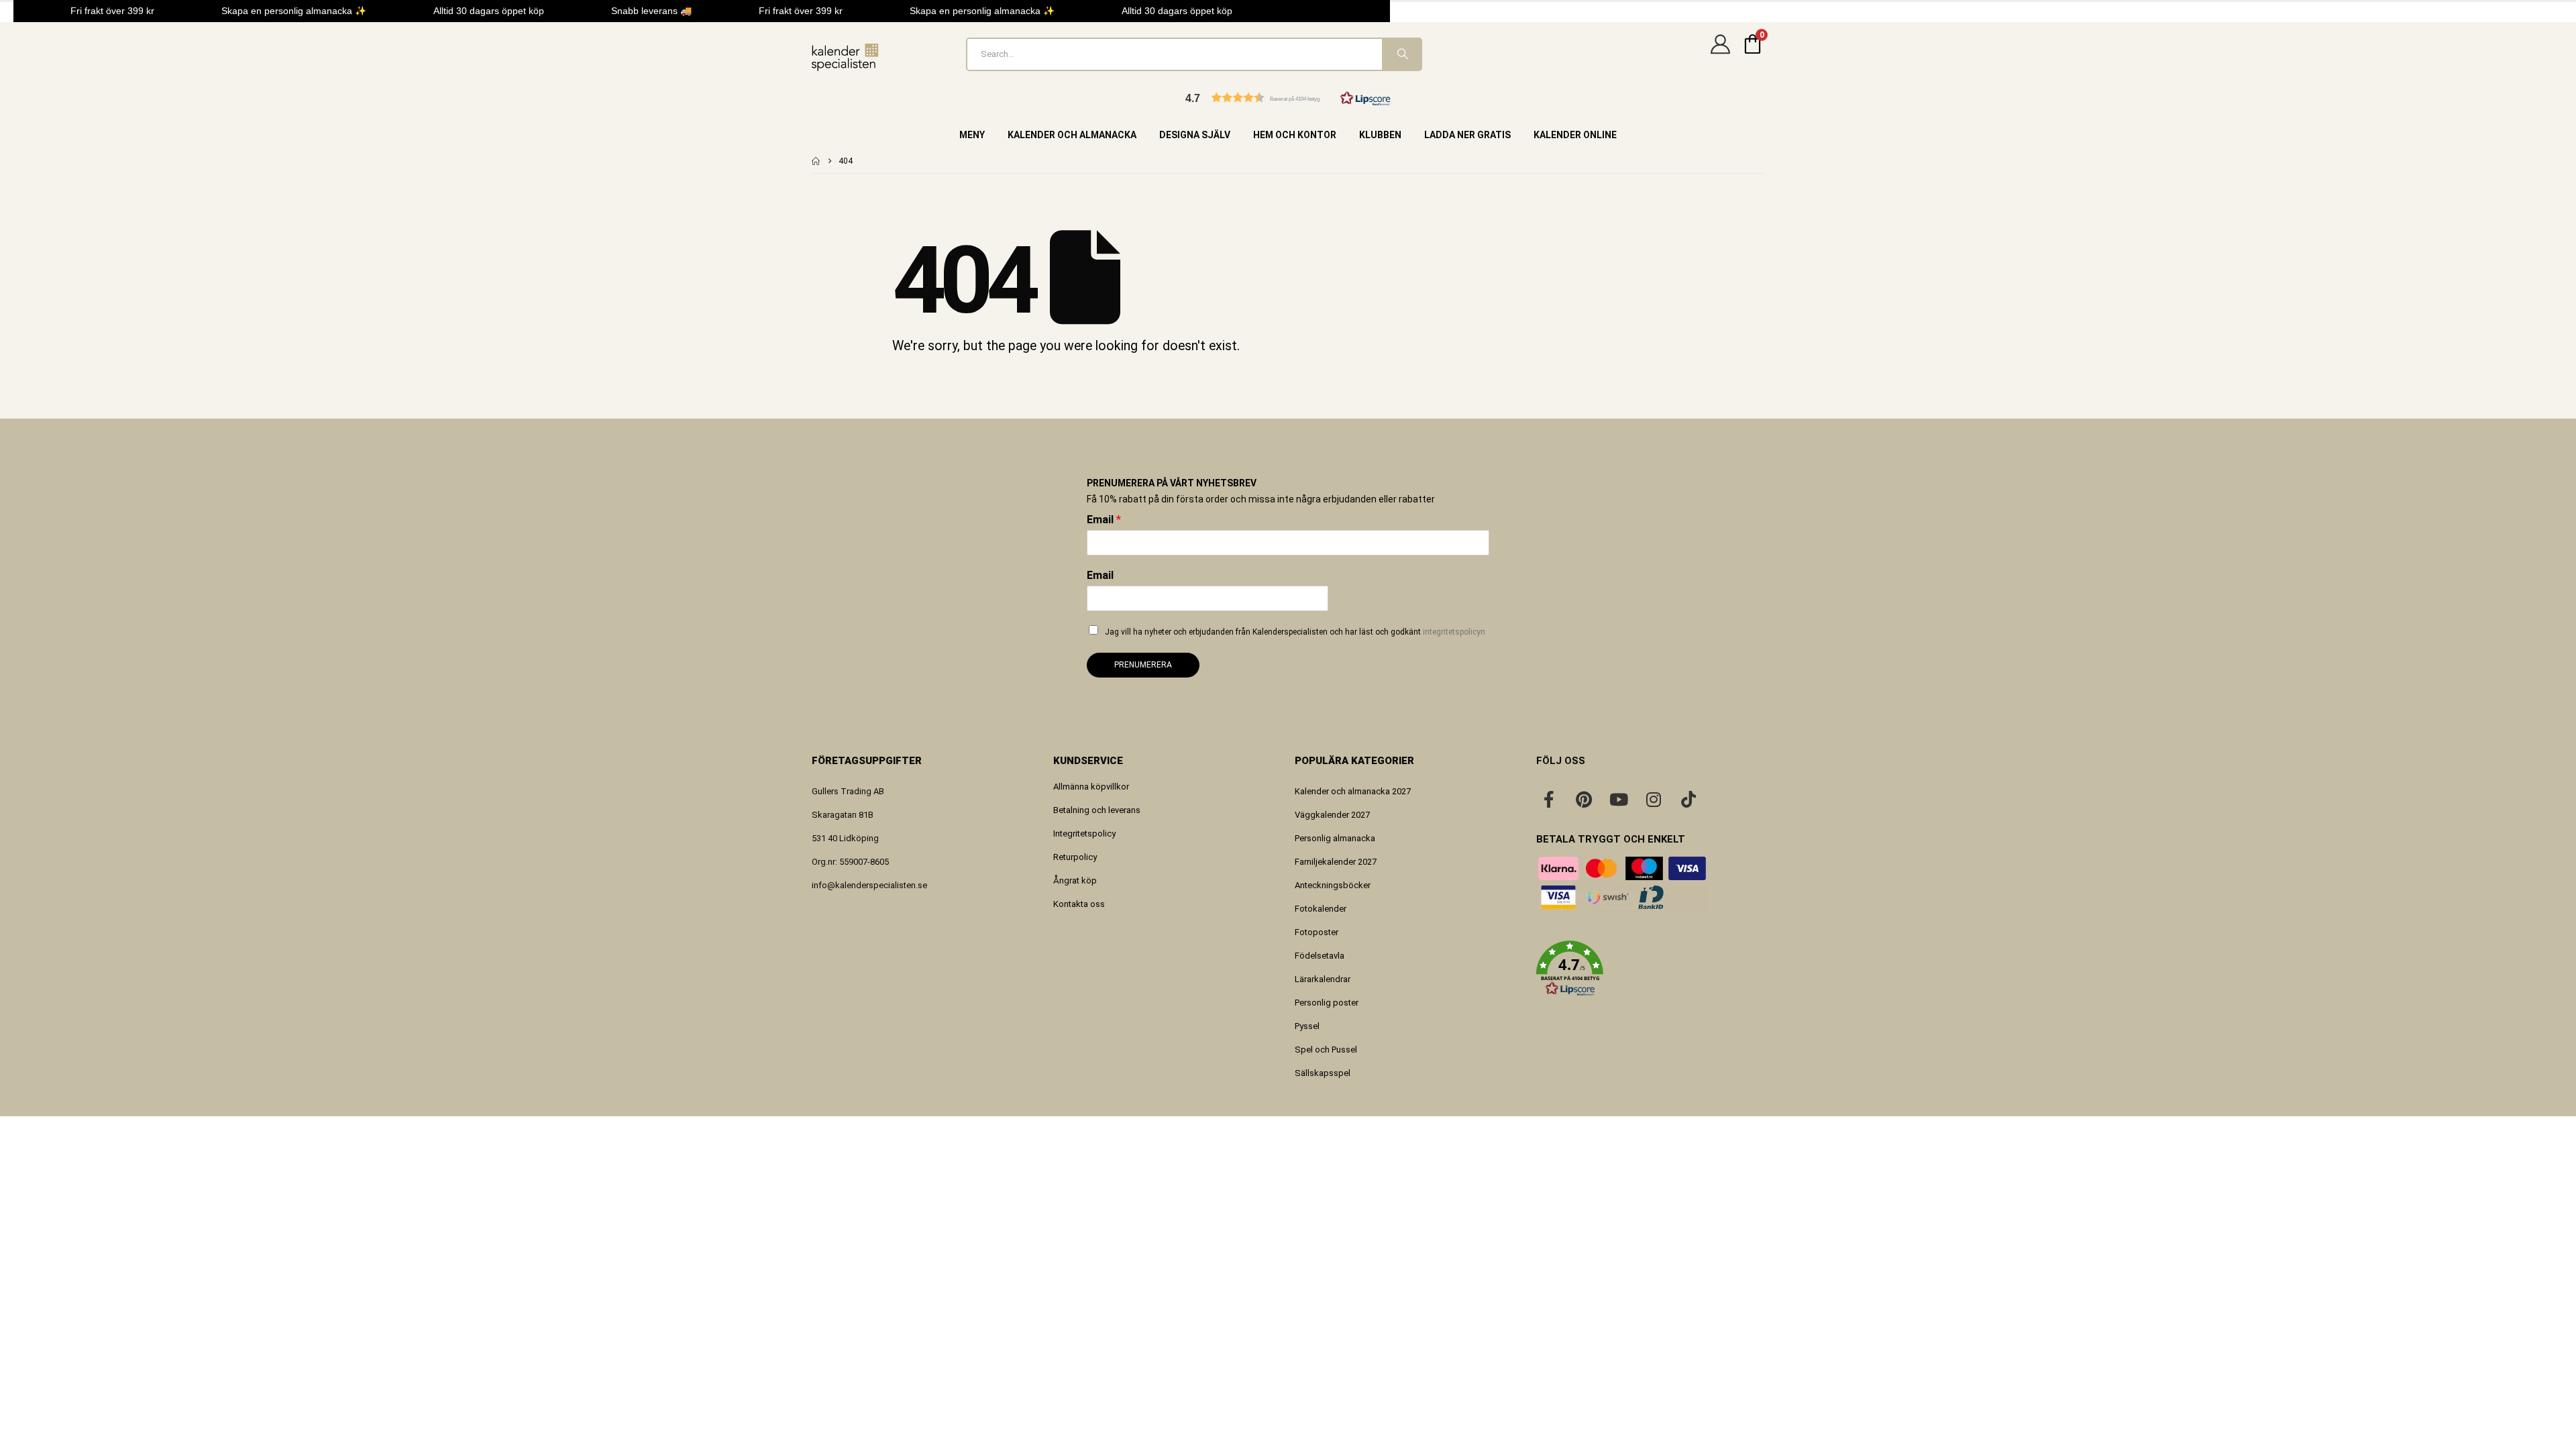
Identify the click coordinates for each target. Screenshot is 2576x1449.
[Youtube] (1619, 799)
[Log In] (1720, 54)
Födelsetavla (1320, 956)
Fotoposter (1317, 932)
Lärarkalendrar (1323, 979)
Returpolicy (1075, 857)
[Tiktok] (1688, 799)
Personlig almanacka (1335, 838)
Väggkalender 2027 (1332, 815)
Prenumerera (1143, 665)
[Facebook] (1549, 799)
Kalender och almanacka (1072, 135)
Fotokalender (1321, 909)
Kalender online (1575, 135)
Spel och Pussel (1326, 1050)
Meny (972, 135)
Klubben (1380, 135)
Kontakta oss (1079, 904)
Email (1104, 520)
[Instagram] (1654, 799)
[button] (1288, 98)
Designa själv (1195, 135)
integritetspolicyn (1454, 632)
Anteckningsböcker (1333, 885)
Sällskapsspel (1323, 1073)
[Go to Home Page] (816, 161)
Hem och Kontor (1295, 135)
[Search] (1401, 54)
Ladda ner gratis (1467, 135)
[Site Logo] (845, 57)
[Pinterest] (1584, 799)
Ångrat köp (1075, 880)
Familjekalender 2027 (1336, 862)
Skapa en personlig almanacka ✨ (283, 11)
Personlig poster (1327, 1003)
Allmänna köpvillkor (1091, 787)
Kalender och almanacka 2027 (1353, 791)
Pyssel (1307, 1026)
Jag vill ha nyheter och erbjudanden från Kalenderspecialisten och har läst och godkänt (1295, 632)
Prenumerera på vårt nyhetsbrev (1172, 483)
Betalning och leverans (1097, 810)
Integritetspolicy (1084, 834)
